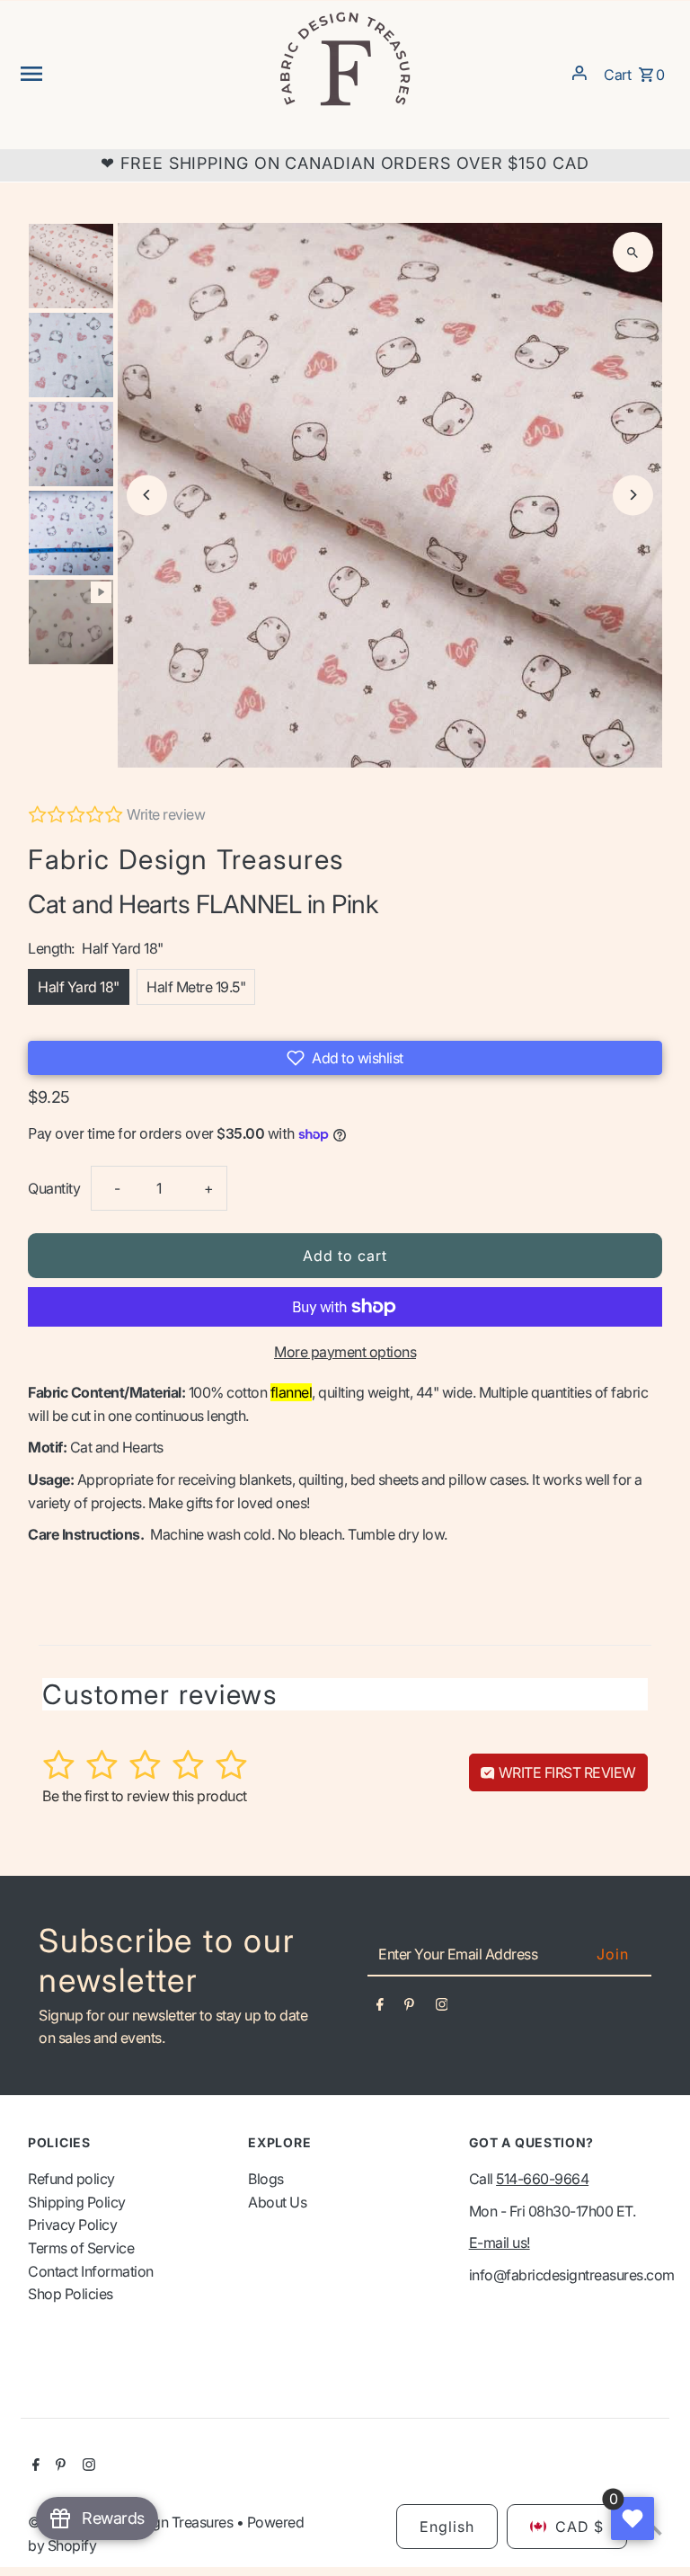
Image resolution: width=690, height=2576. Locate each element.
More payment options (345, 1352)
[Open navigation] (142, 73)
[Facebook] (380, 2008)
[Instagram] (442, 2008)
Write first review (566, 1772)
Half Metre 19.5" (196, 987)
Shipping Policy (77, 2202)
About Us (277, 2202)
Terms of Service (81, 2248)
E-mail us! (500, 2243)
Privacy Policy (72, 2225)
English (447, 2527)
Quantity (54, 1188)
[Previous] (147, 495)
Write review (166, 814)
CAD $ (579, 2527)
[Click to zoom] (633, 252)
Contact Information (91, 2271)
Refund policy (71, 2179)
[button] (345, 1058)
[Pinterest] (409, 2008)
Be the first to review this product (145, 1796)
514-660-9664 (542, 2179)
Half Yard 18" (79, 987)
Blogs (266, 2179)
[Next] (633, 495)
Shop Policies (71, 2294)
